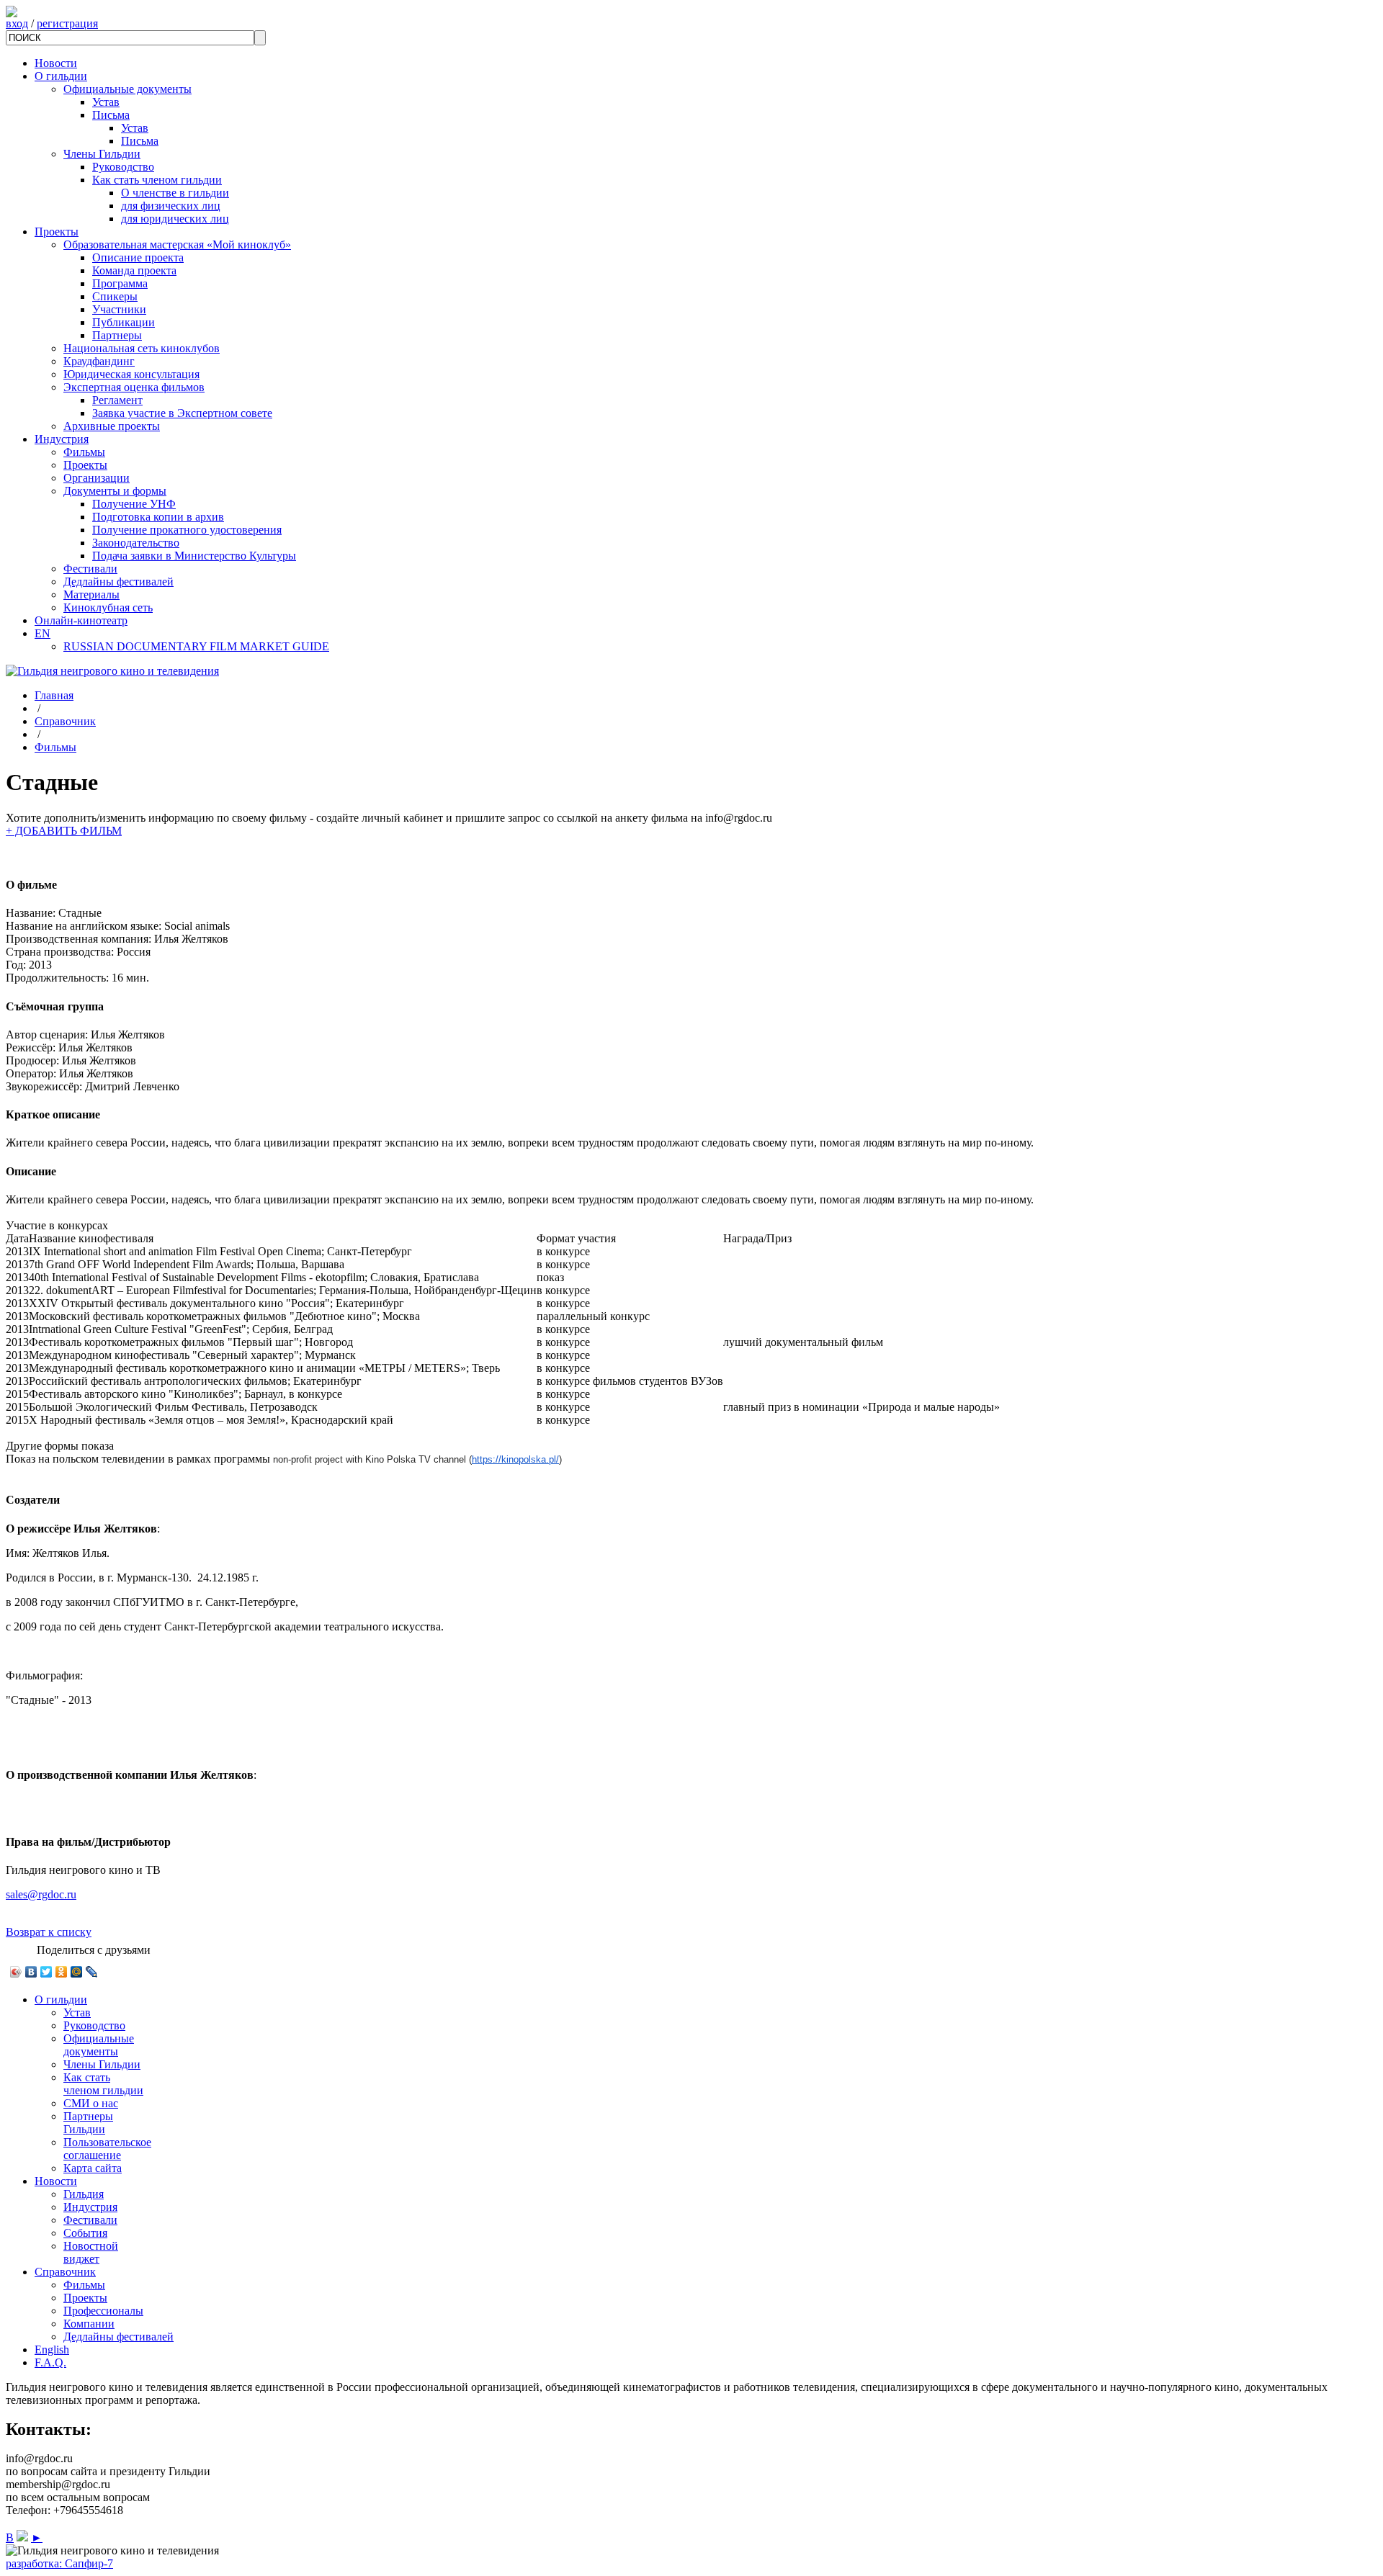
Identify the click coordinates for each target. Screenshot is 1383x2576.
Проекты (57, 232)
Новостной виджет (91, 2252)
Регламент (117, 400)
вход (17, 23)
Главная (54, 695)
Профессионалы (103, 2311)
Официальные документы (127, 89)
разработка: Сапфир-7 (59, 2563)
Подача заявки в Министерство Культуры (194, 556)
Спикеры (115, 296)
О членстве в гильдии (175, 193)
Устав (106, 102)
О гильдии (61, 76)
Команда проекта (134, 270)
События (85, 2233)
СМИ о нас (91, 2103)
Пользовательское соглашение (107, 2149)
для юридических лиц (175, 219)
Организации (97, 478)
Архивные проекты (112, 426)
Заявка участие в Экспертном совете (182, 413)
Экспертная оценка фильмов (134, 387)
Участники (119, 309)
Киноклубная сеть (108, 607)
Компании (89, 2324)
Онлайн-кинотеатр (81, 620)
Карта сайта (93, 2168)
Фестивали (90, 569)
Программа (120, 283)
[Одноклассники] (62, 1972)
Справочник (65, 721)
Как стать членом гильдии (157, 180)
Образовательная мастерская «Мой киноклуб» (177, 244)
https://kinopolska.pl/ (515, 1459)
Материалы (91, 594)
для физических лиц (171, 206)
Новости (56, 63)
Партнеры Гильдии (88, 2123)
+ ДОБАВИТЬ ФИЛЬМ (64, 831)
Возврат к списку (49, 1932)
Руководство (123, 167)
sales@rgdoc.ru (41, 1894)
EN (42, 633)
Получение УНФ (134, 504)
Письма (111, 115)
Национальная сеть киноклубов (142, 348)
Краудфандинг (99, 361)
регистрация (67, 23)
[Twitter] (46, 1972)
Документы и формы (115, 491)
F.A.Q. (50, 2362)
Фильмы (84, 452)
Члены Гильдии (102, 154)
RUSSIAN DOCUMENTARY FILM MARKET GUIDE (196, 646)
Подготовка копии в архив (158, 517)
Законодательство (136, 543)
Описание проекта (138, 257)
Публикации (124, 322)
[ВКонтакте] (31, 1972)
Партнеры (117, 335)
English (52, 2350)
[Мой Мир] (77, 1972)
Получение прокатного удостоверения (187, 530)
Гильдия (84, 2194)
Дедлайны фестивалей (118, 582)
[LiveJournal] (92, 1972)
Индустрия (62, 439)
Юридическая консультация (131, 374)
